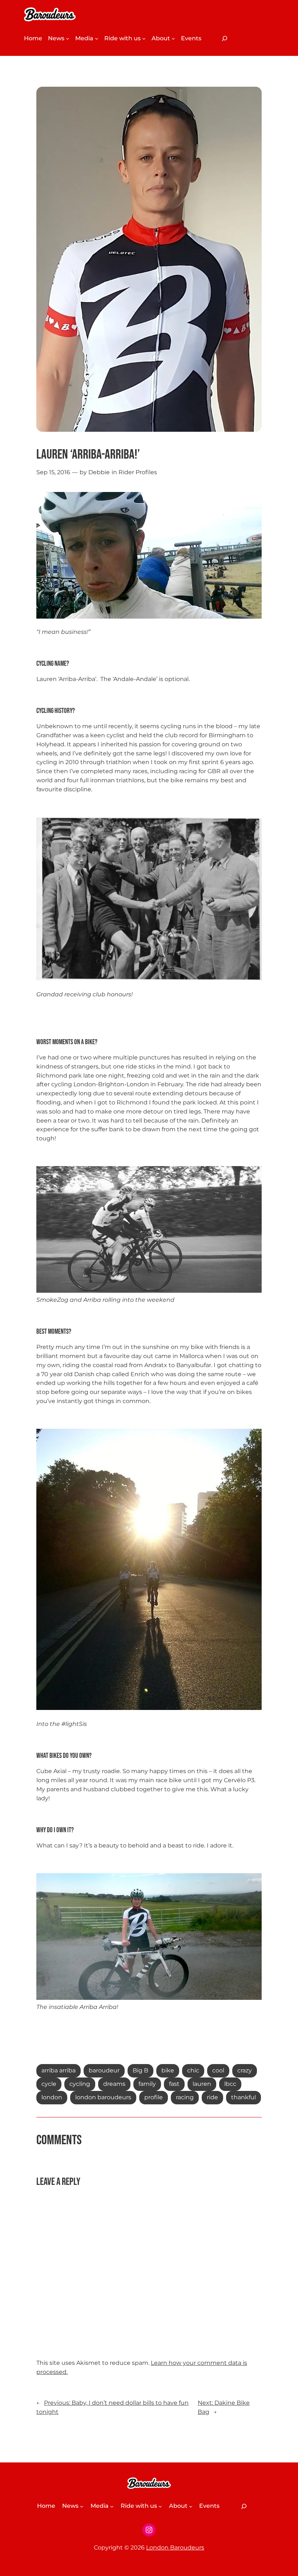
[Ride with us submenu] (144, 38)
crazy (245, 2070)
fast (174, 2084)
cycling (80, 2084)
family (147, 2084)
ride (212, 2097)
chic (193, 2070)
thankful (243, 2097)
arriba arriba (59, 2070)
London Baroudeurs (175, 2548)
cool (218, 2070)
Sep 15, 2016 (53, 472)
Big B (140, 2070)
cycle (49, 2084)
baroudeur (104, 2070)
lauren (202, 2084)
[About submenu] (173, 38)
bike (168, 2070)
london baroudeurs (103, 2097)
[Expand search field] (224, 38)
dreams (114, 2084)
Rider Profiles (138, 472)
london (52, 2097)
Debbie (99, 472)
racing (185, 2097)
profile (154, 2097)
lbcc (230, 2084)
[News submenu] (68, 38)
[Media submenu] (97, 38)
